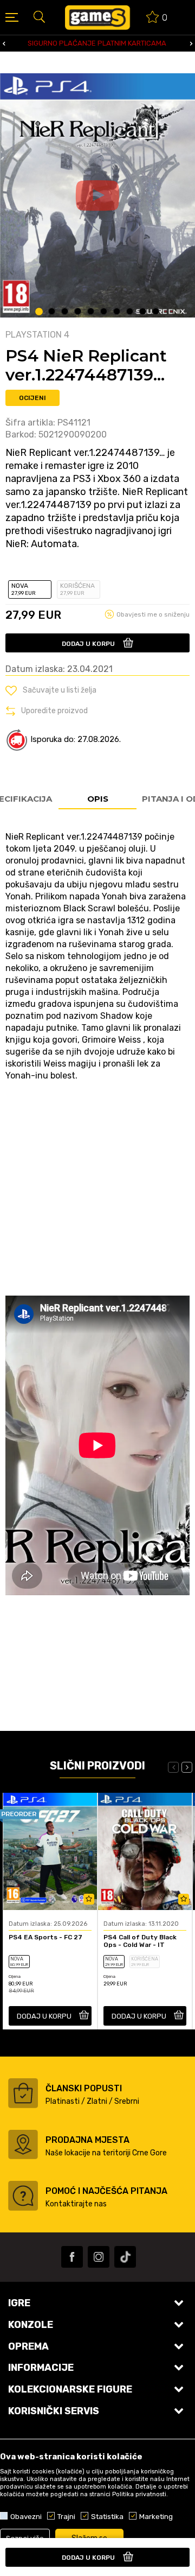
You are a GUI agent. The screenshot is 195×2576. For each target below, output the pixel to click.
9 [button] (143, 312)
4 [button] (78, 312)
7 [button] (117, 312)
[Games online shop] (97, 17)
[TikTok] (125, 2257)
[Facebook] (72, 2257)
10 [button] (156, 312)
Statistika (107, 2516)
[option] (97, 195)
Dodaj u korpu (88, 644)
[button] (39, 16)
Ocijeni (32, 398)
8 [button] (130, 312)
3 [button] (65, 312)
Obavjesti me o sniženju (153, 614)
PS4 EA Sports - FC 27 (45, 1937)
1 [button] (39, 312)
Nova (24, 589)
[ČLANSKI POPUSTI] (23, 2093)
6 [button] (104, 312)
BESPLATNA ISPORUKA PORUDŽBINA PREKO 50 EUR (101, 43)
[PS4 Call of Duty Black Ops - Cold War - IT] (145, 1851)
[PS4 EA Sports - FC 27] (50, 1851)
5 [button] (91, 312)
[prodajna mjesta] (23, 2144)
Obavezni (26, 2516)
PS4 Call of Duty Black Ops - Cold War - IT (140, 1941)
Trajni (66, 2516)
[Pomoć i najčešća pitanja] (23, 2196)
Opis (98, 799)
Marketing (156, 2516)
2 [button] (52, 312)
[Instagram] (99, 2257)
